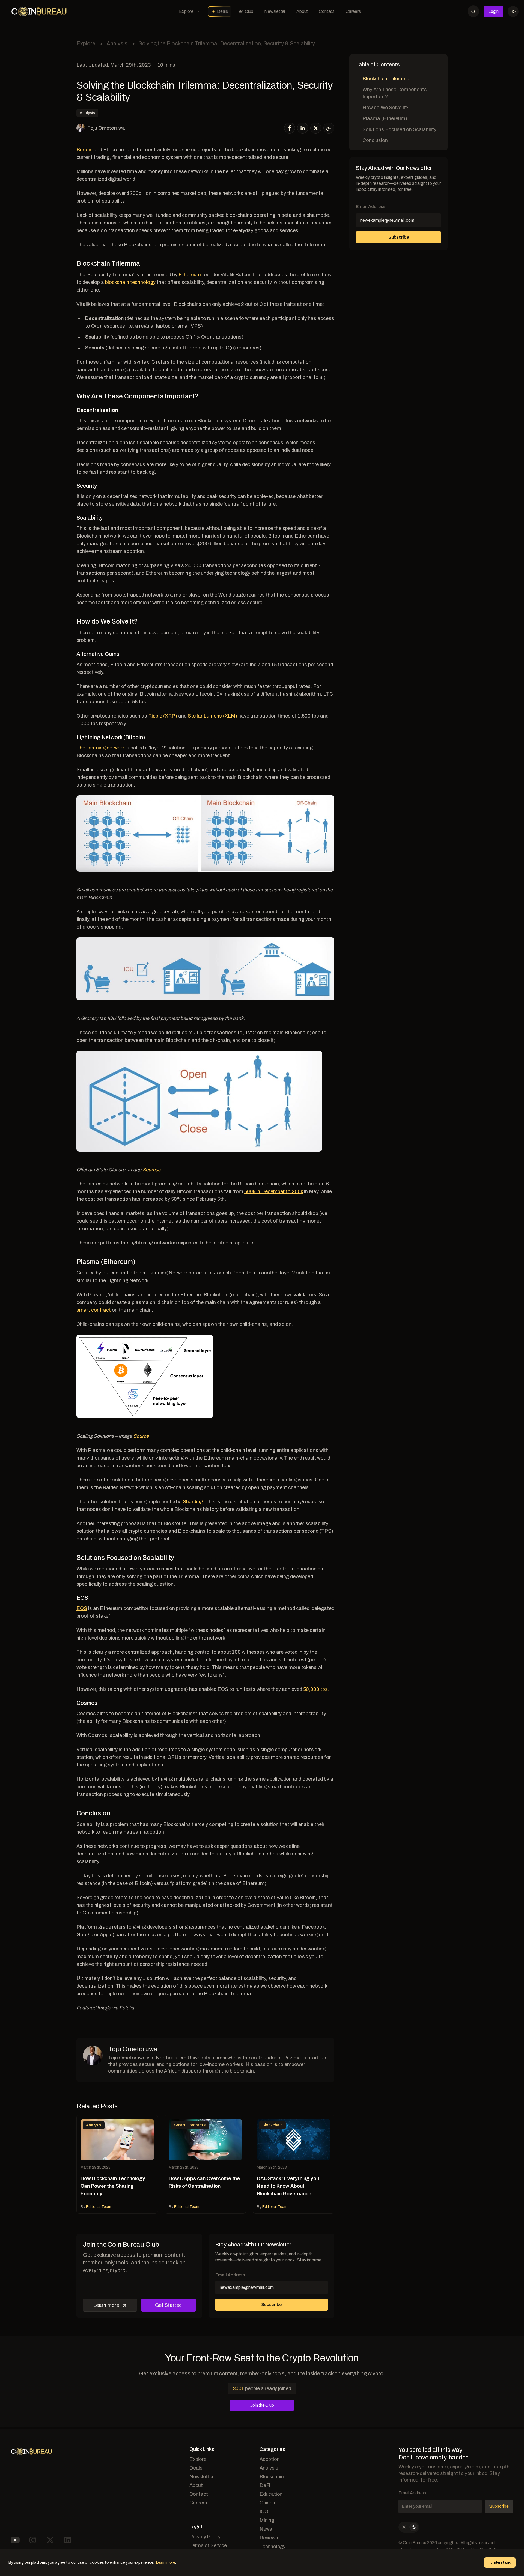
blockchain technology (130, 282)
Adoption (270, 2459)
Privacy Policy (205, 2537)
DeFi (265, 2485)
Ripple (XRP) (163, 716)
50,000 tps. (316, 1689)
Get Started (168, 2305)
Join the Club (262, 2405)
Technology (273, 2547)
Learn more (106, 2305)
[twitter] (316, 128)
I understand (500, 2562)
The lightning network (100, 748)
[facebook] (290, 128)
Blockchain (272, 2477)
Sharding (193, 1502)
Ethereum (190, 275)
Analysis (117, 43)
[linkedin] (303, 128)
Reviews (269, 2538)
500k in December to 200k (274, 1191)
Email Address (230, 2275)
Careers (353, 11)
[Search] (473, 11)
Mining (267, 2520)
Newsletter (275, 11)
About (302, 11)
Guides (267, 2503)
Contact (327, 11)
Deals (222, 11)
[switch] (409, 2527)
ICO (264, 2512)
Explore (186, 11)
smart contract (94, 1310)
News (266, 2529)
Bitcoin (84, 150)
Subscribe (271, 2304)
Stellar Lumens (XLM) (212, 716)
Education (271, 2494)
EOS (82, 1608)
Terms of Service (208, 2545)
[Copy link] (329, 128)
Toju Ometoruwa (106, 128)
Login (493, 11)
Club (249, 11)
